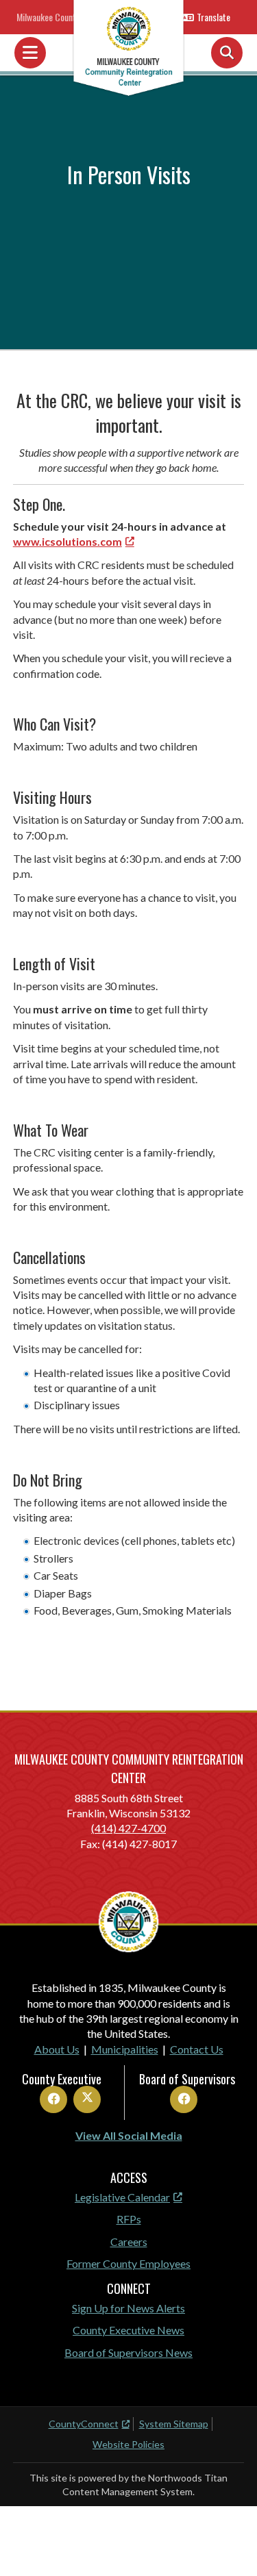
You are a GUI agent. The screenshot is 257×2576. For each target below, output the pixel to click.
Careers (129, 2242)
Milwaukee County (48, 17)
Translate (213, 17)
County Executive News (128, 2330)
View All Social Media (129, 2135)
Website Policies (128, 2444)
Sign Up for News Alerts (128, 2308)
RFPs (129, 2219)
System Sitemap (174, 2424)
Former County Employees (128, 2263)
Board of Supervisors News (128, 2352)
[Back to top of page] (228, 2544)
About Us (57, 2049)
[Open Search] (227, 53)
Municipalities (125, 2049)
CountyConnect (84, 2424)
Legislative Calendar (122, 2197)
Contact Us (197, 2049)
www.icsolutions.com (68, 541)
